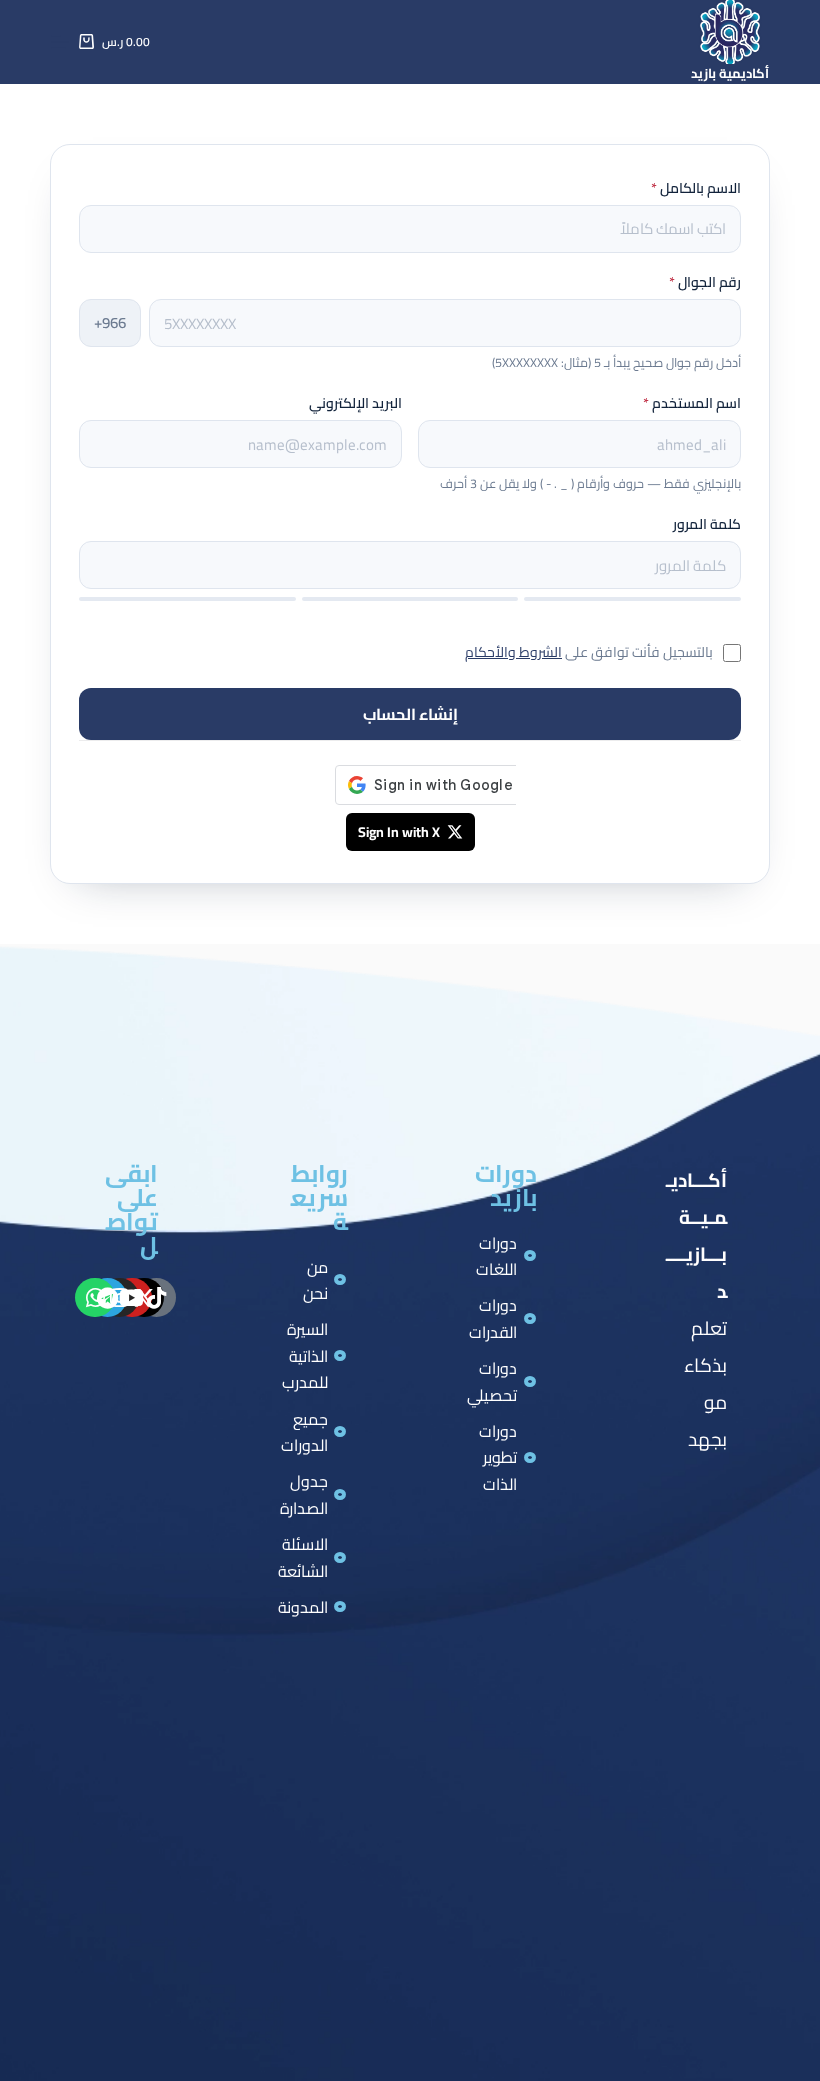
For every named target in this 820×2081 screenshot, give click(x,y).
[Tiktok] (157, 1298)
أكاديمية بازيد (730, 73)
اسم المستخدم (692, 403)
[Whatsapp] (95, 1298)
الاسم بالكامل (696, 188)
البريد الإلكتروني (355, 403)
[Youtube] (132, 1298)
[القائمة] (60, 42)
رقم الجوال (705, 282)
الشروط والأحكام (513, 652)
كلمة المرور (707, 524)
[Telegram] (108, 1298)
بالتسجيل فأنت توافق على (589, 652)
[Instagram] (120, 1298)
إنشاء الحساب (410, 714)
